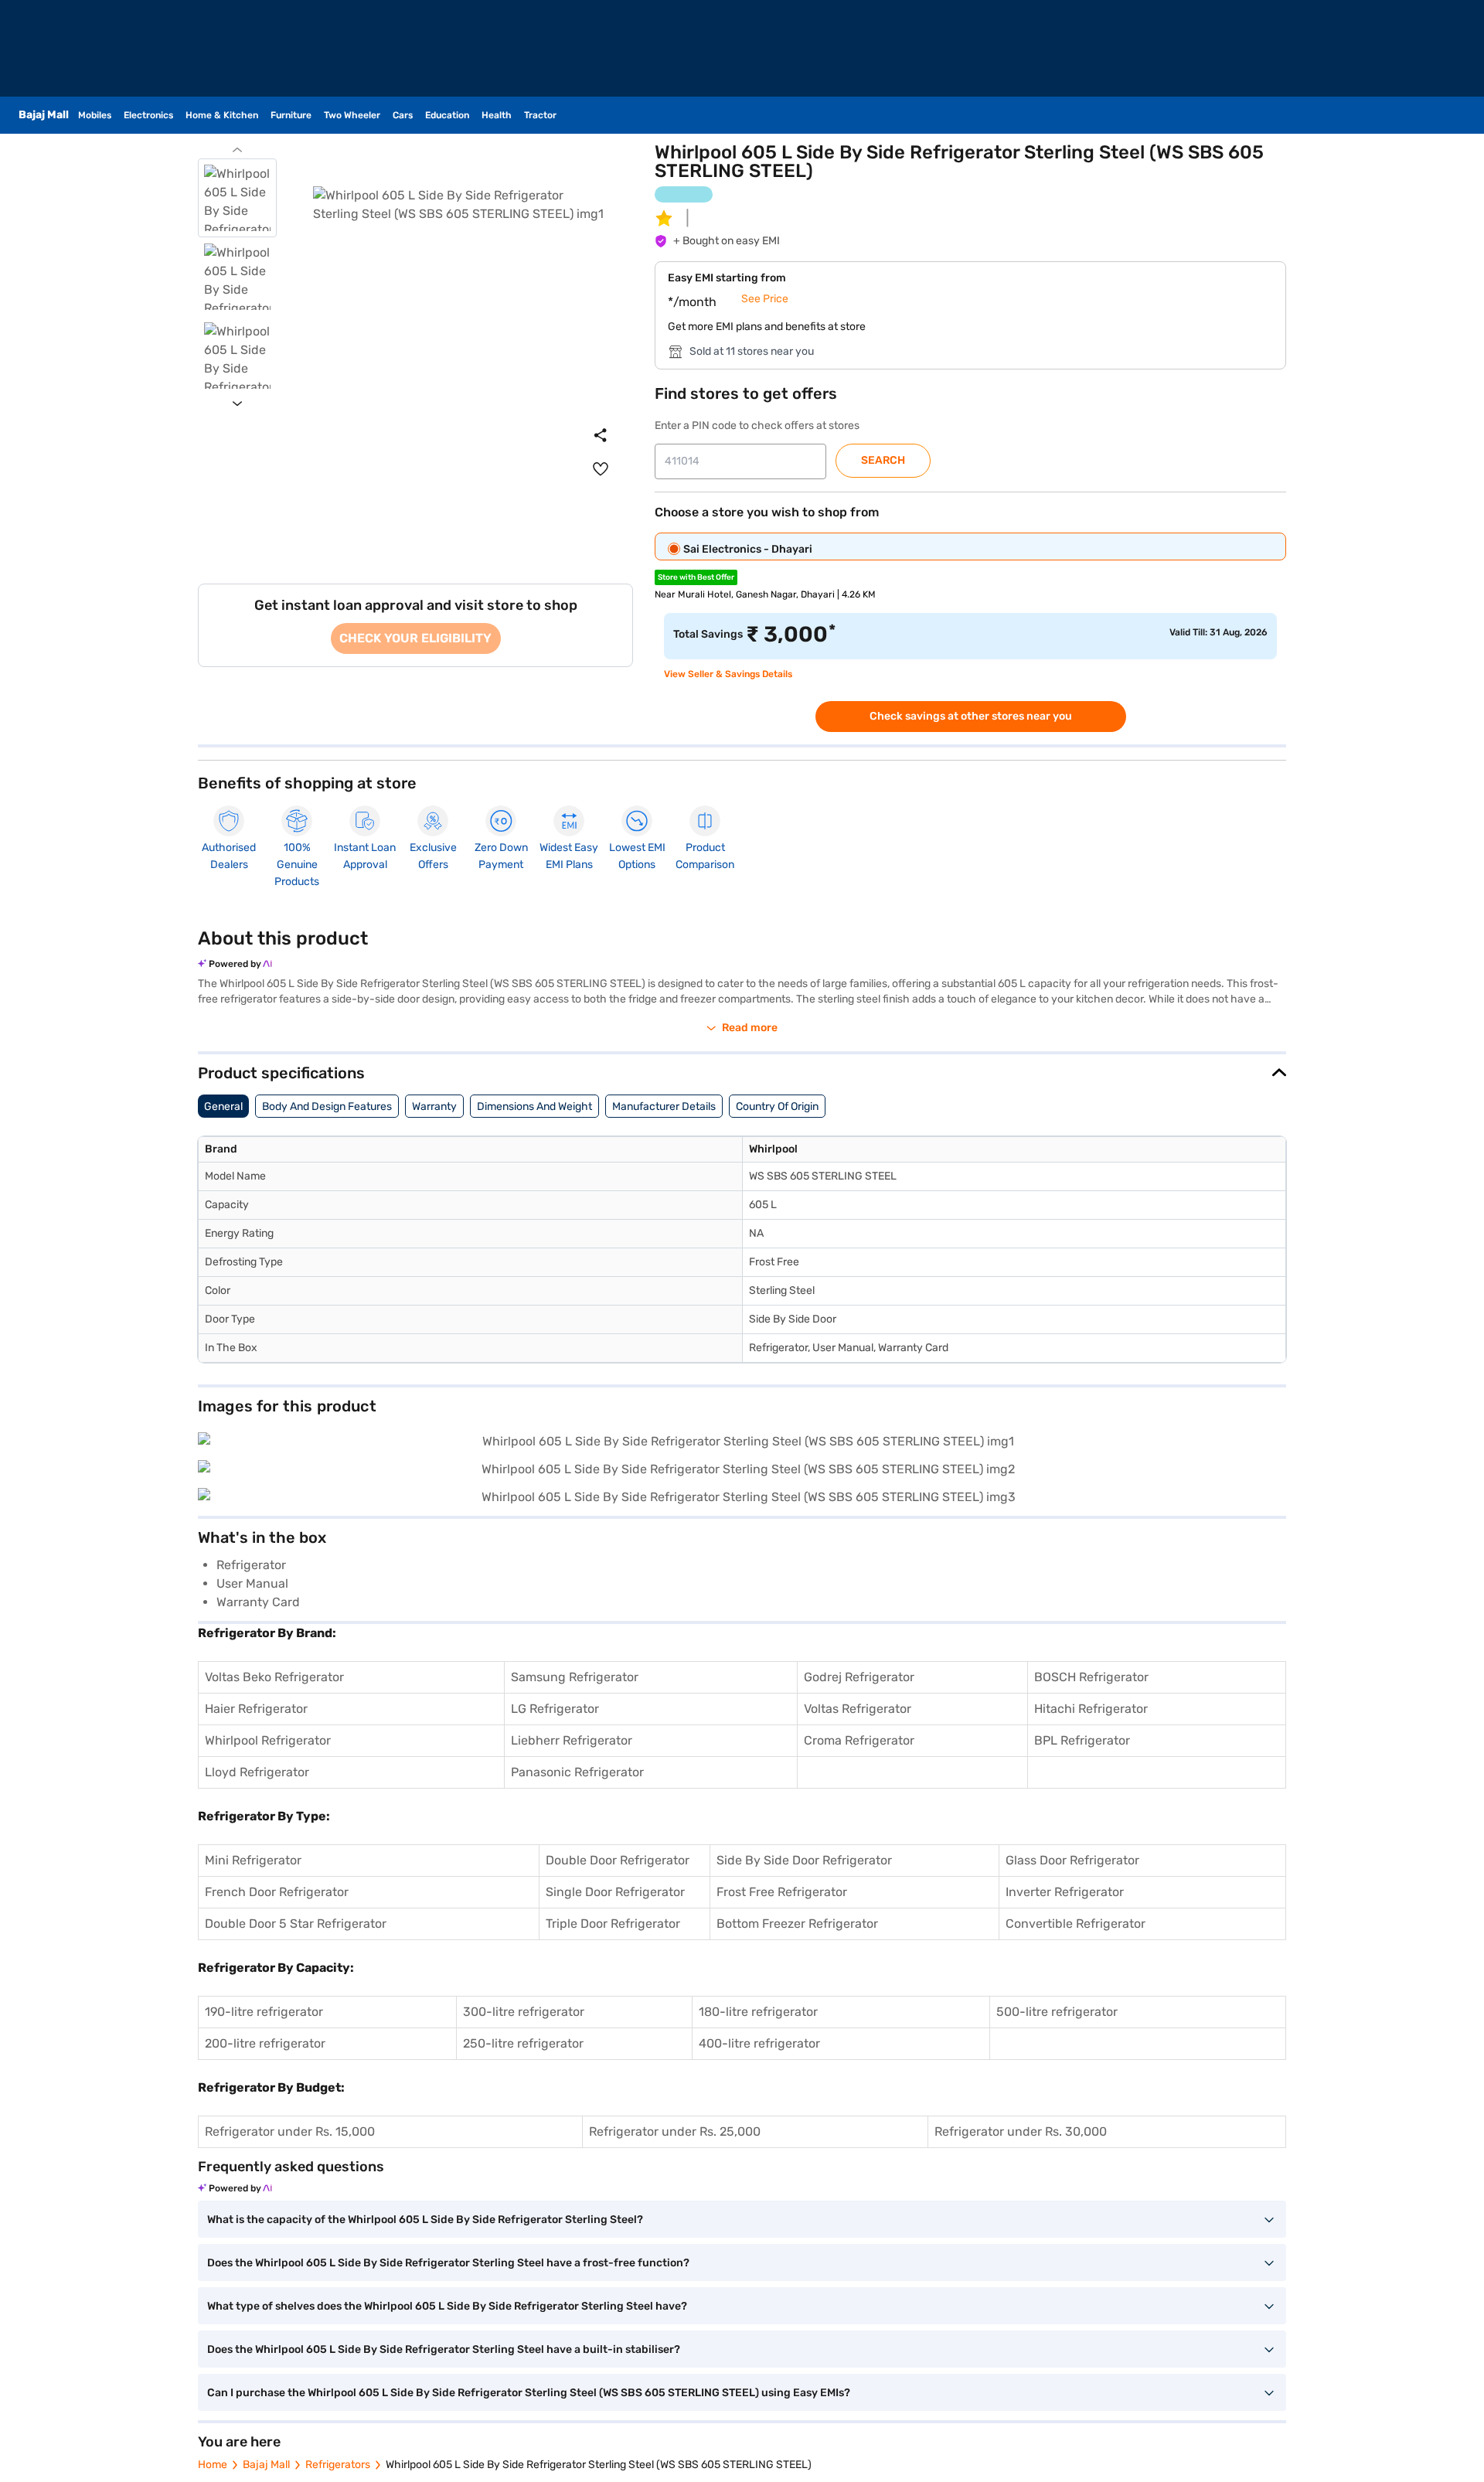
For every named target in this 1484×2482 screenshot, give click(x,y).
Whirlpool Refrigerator (268, 1740)
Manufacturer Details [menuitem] (664, 1107)
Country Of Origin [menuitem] (777, 1107)
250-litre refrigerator (523, 2043)
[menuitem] (601, 469)
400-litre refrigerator (759, 2043)
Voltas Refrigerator (858, 1709)
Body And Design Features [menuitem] (327, 1107)
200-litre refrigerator (265, 2043)
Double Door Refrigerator (618, 1860)
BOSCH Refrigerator (1091, 1677)
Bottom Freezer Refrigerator (797, 1924)
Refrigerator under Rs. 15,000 (290, 2131)
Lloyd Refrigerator (257, 1772)
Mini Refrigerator (253, 1860)
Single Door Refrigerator (615, 1892)
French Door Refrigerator (277, 1892)
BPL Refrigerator (1082, 1740)
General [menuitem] (223, 1107)
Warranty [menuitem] (434, 1107)
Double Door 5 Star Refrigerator (296, 1924)
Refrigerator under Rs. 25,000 (675, 2131)
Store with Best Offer (696, 577)
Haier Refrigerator (256, 1709)
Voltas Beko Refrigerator (274, 1677)
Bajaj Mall (266, 2465)
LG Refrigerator (555, 1709)
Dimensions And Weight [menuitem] (534, 1107)
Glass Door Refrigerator (1072, 1860)
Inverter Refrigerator (1065, 1892)
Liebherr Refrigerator (572, 1740)
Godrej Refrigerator (859, 1677)
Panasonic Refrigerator (577, 1772)
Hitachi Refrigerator (1091, 1709)
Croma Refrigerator (859, 1740)
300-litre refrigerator (524, 2012)
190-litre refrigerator (264, 2012)
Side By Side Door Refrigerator (804, 1860)
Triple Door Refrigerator (613, 1924)
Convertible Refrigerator (1076, 1924)
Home (213, 2465)
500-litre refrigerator (1057, 2012)
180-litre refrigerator (758, 2012)
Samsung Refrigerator (575, 1677)
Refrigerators (338, 2465)
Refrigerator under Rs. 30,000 (1021, 2131)
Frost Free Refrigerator (782, 1892)
